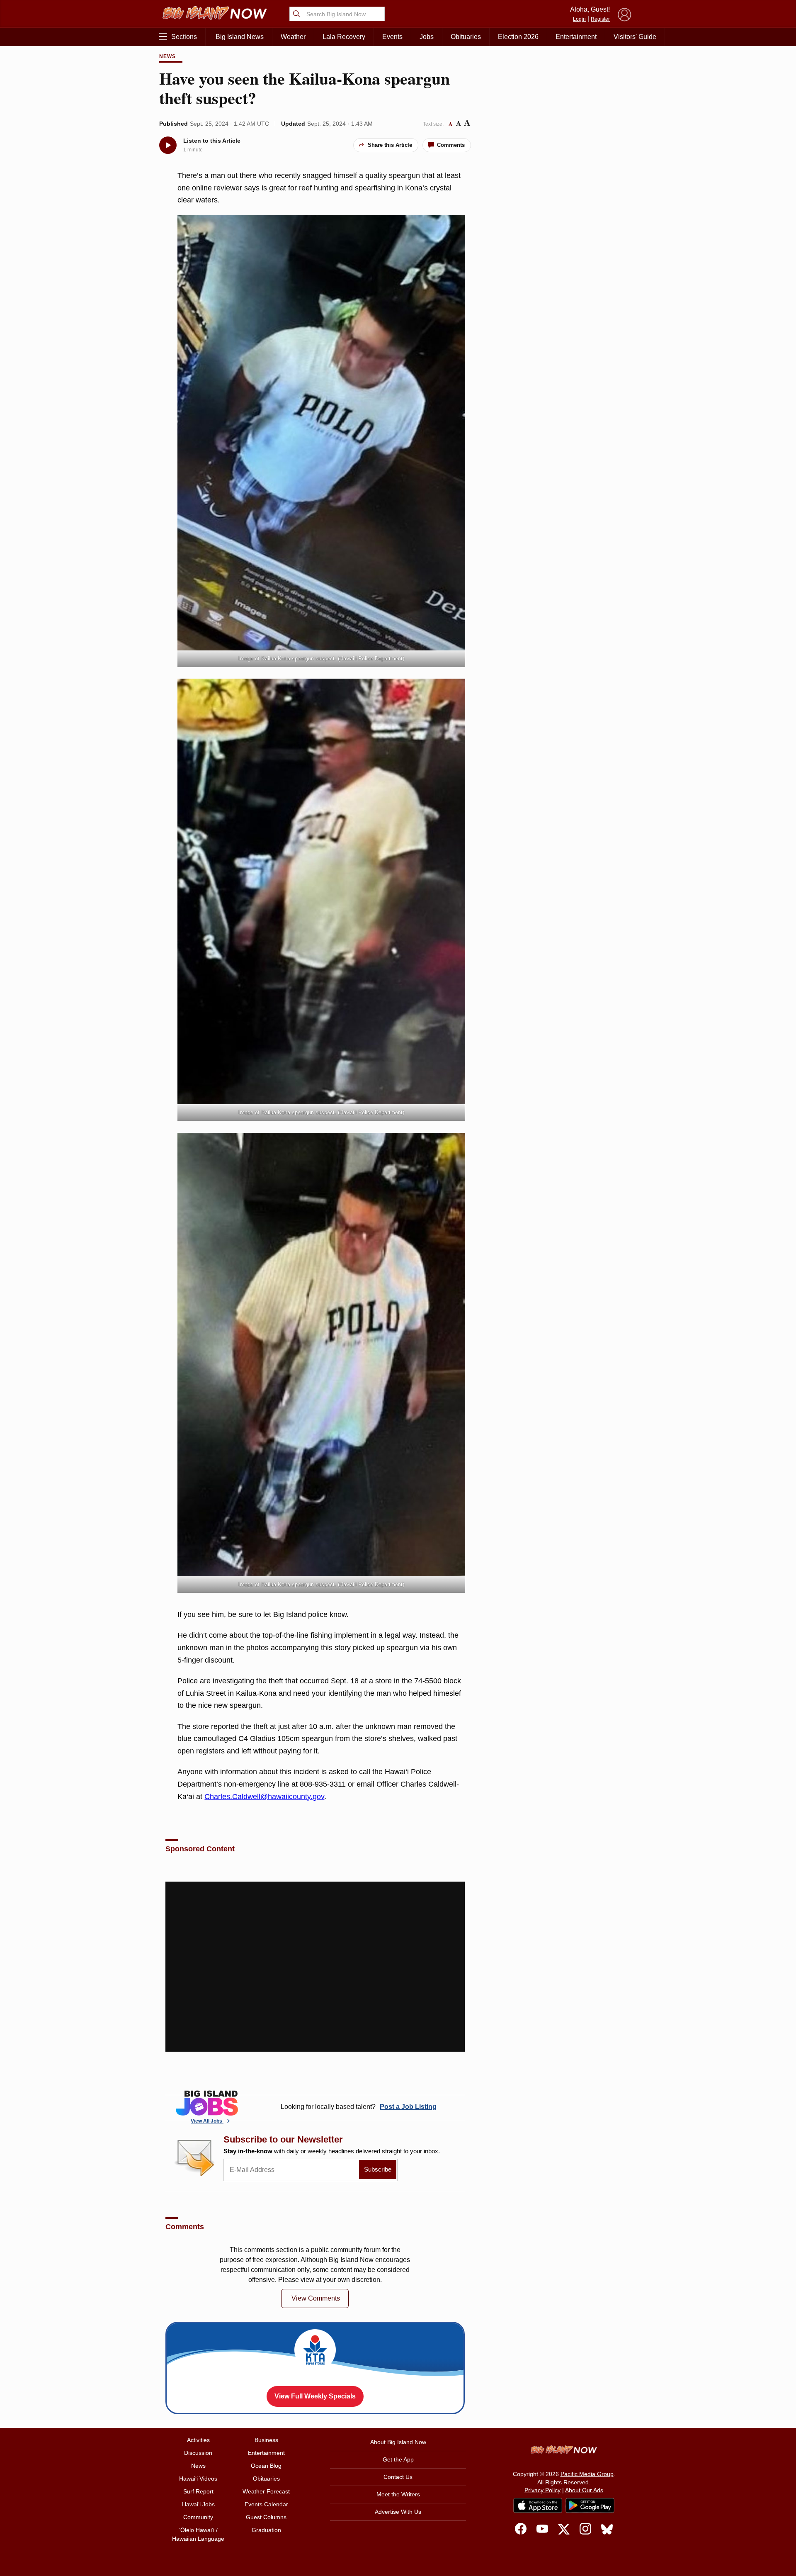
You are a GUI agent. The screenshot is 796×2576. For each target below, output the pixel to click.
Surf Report (198, 2491)
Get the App (398, 2459)
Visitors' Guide (635, 37)
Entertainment (576, 37)
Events (392, 37)
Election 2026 (518, 37)
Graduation (266, 2530)
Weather (293, 37)
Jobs (427, 37)
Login (579, 19)
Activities (198, 2440)
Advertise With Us (398, 2512)
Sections (184, 37)
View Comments (316, 2298)
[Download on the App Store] (538, 2505)
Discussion (198, 2453)
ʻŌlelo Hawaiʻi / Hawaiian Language (198, 2534)
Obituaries (466, 37)
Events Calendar (266, 2504)
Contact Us (398, 2477)
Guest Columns (266, 2517)
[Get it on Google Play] (590, 2505)
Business (266, 2440)
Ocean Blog (266, 2466)
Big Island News (240, 37)
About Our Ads (584, 2490)
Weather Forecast (266, 2491)
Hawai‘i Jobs (198, 2504)
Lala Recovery (344, 37)
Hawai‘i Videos (198, 2479)
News (167, 56)
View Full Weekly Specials (315, 2396)
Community (198, 2517)
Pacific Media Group (587, 2474)
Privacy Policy (542, 2490)
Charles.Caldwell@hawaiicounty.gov (264, 1797)
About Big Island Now (398, 2442)
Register (600, 19)
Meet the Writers (398, 2494)
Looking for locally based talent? (359, 2107)
